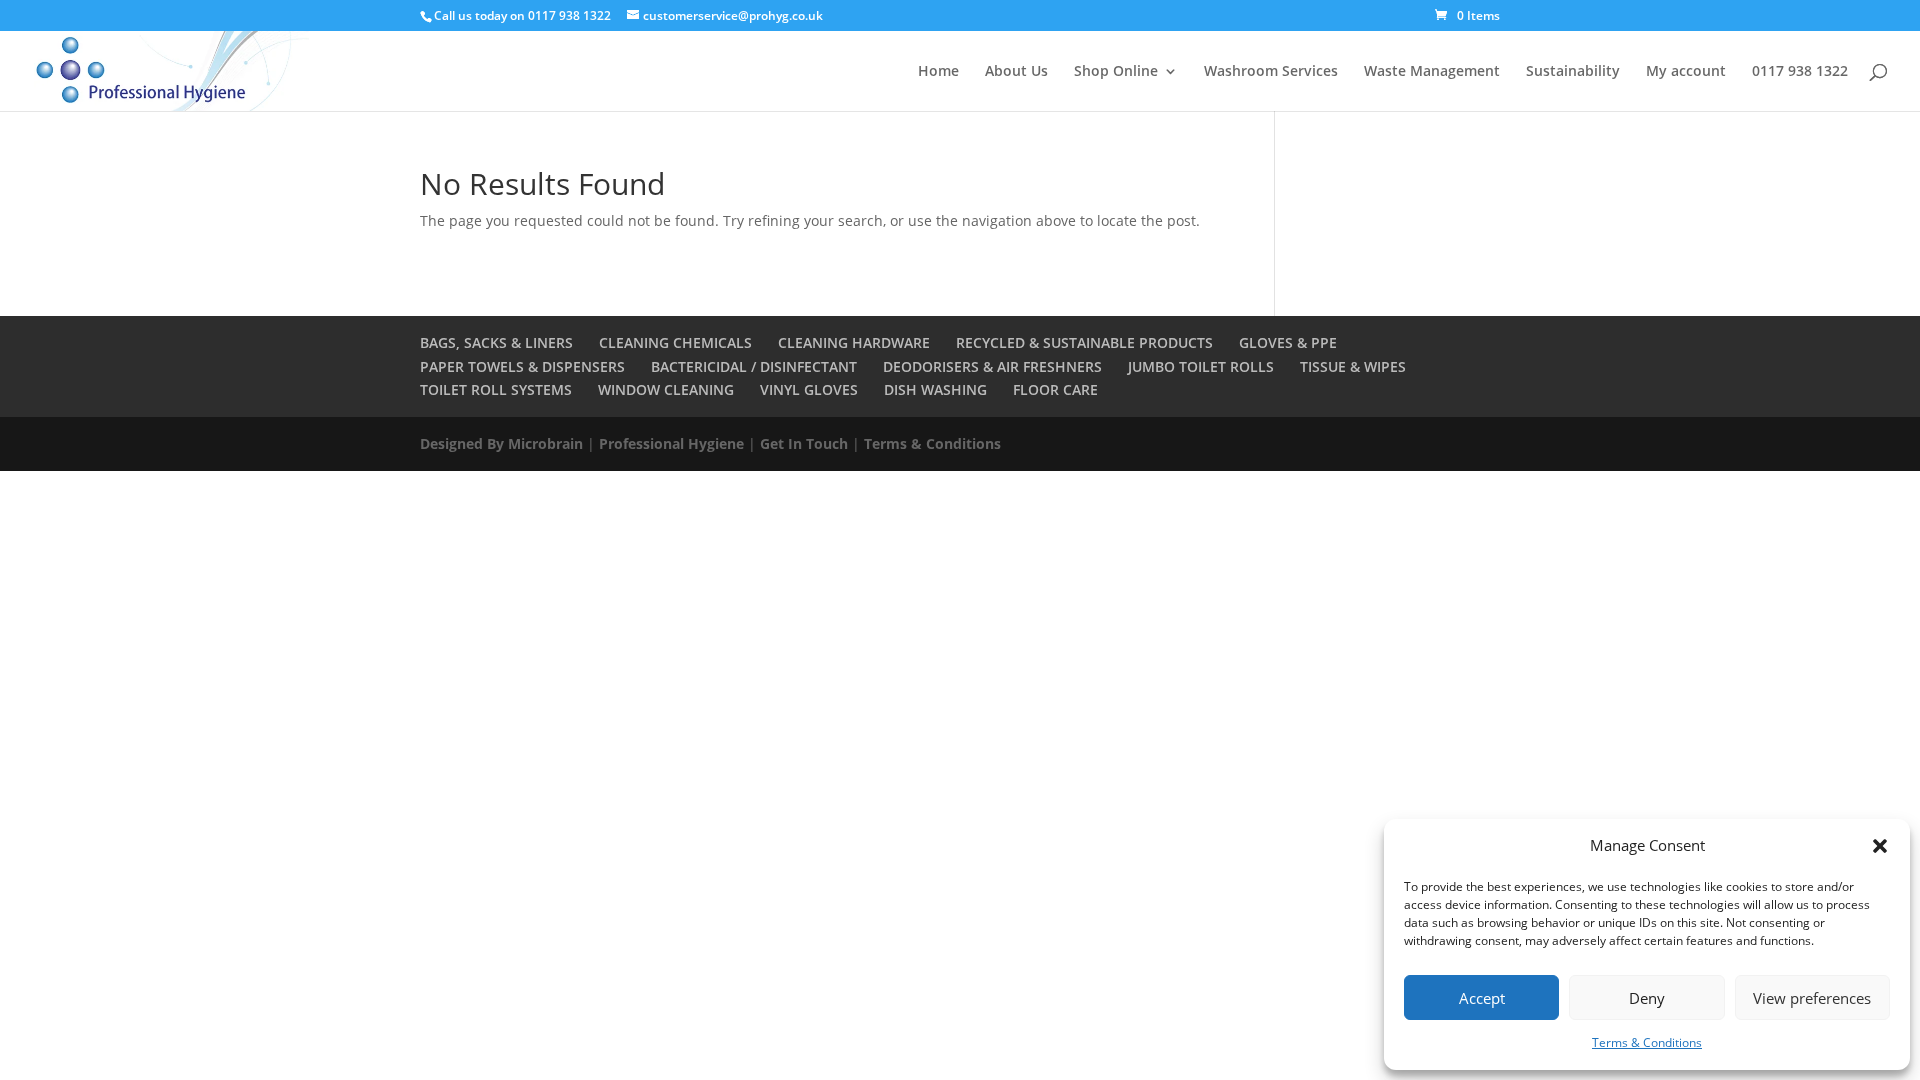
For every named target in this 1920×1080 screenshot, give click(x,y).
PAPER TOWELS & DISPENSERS (522, 366)
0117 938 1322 (1800, 72)
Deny (1647, 998)
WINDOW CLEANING (666, 389)
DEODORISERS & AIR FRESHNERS (992, 366)
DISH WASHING (935, 389)
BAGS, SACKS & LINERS (496, 342)
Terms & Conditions (1647, 1042)
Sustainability (1573, 72)
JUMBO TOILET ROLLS (1201, 366)
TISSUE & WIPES (1353, 366)
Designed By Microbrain (501, 443)
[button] (1880, 846)
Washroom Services (1271, 72)
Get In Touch (804, 443)
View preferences (1812, 998)
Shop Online (1116, 72)
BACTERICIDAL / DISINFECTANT (754, 366)
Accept (1482, 998)
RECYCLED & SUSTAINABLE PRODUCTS (1084, 342)
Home (938, 72)
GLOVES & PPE (1288, 342)
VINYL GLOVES (809, 389)
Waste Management (1432, 72)
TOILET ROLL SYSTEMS (496, 389)
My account (1686, 72)
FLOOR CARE (1055, 389)
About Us (1016, 72)
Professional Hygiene (671, 443)
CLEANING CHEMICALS (675, 342)
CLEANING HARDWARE (854, 342)
